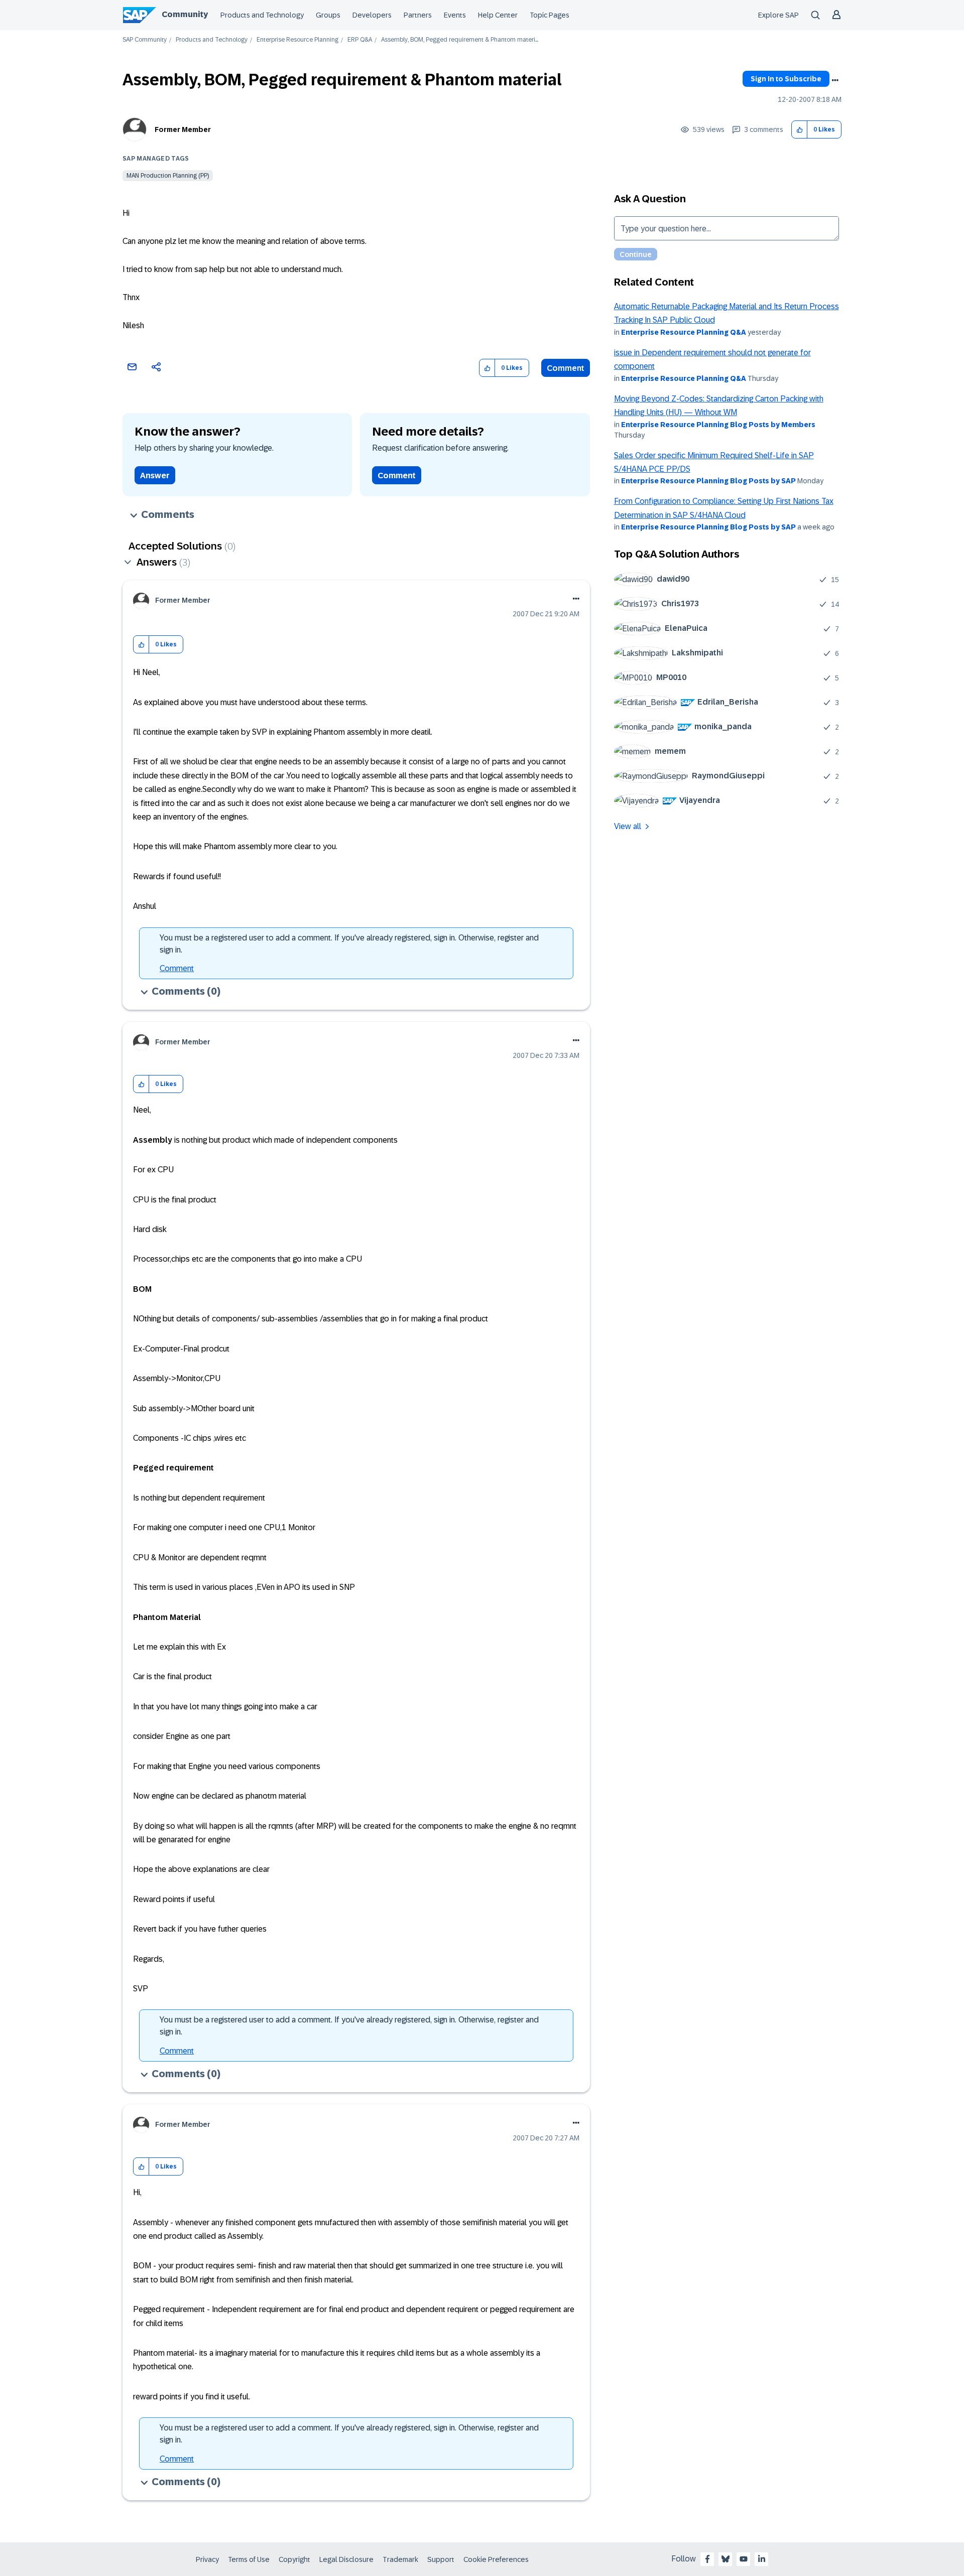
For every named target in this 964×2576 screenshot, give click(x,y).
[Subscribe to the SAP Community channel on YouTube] (744, 2559)
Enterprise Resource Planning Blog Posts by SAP (708, 481)
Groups (328, 15)
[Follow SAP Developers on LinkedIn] (762, 2559)
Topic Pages (550, 15)
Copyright (294, 2559)
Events (455, 15)
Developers (372, 15)
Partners (418, 15)
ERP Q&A (360, 40)
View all (628, 826)
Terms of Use (249, 2559)
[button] (800, 130)
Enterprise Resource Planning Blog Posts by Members (718, 425)
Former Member (183, 129)
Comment (566, 368)
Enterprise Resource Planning (297, 40)
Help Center (498, 15)
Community (185, 14)
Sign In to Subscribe (786, 79)
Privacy (207, 2559)
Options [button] (835, 80)
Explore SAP (778, 15)
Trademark (400, 2559)
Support (441, 2559)
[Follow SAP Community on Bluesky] (726, 2559)
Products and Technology (262, 15)
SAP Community (145, 40)
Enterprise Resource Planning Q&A (684, 332)
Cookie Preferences (496, 2559)
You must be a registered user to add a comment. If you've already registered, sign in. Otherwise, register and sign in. (349, 944)
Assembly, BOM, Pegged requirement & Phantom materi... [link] (460, 40)
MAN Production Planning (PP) (168, 176)
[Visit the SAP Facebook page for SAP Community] (707, 2559)
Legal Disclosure (346, 2559)
